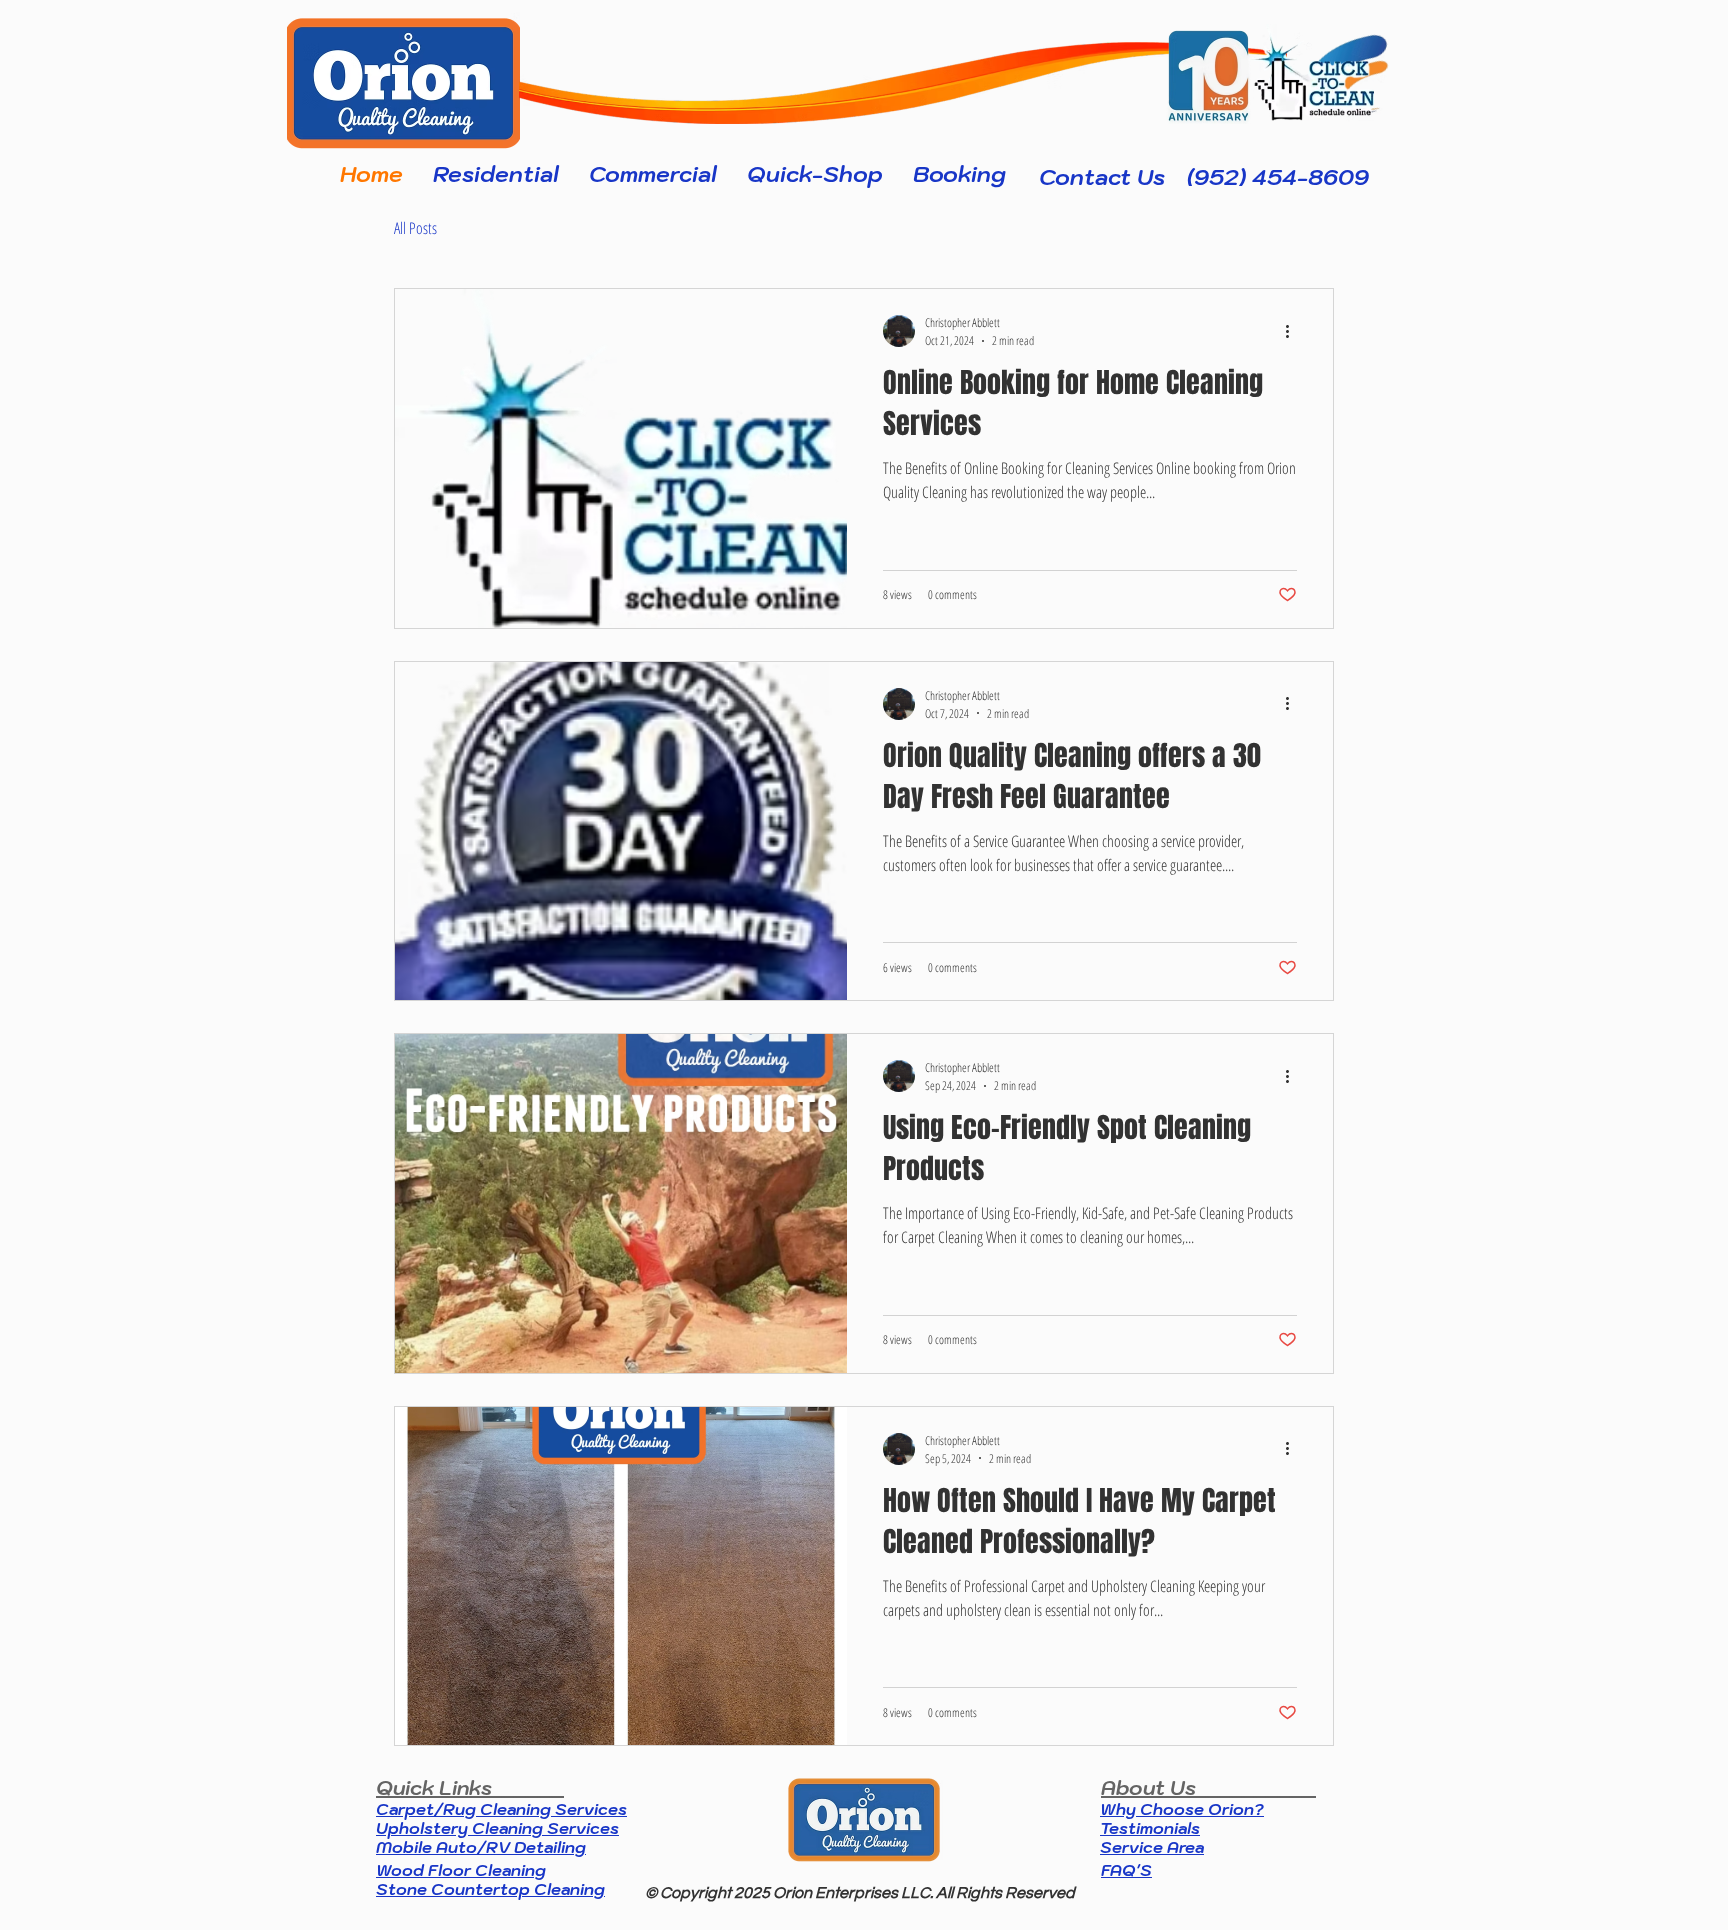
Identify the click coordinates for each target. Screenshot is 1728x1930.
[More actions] (1294, 331)
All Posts (415, 228)
